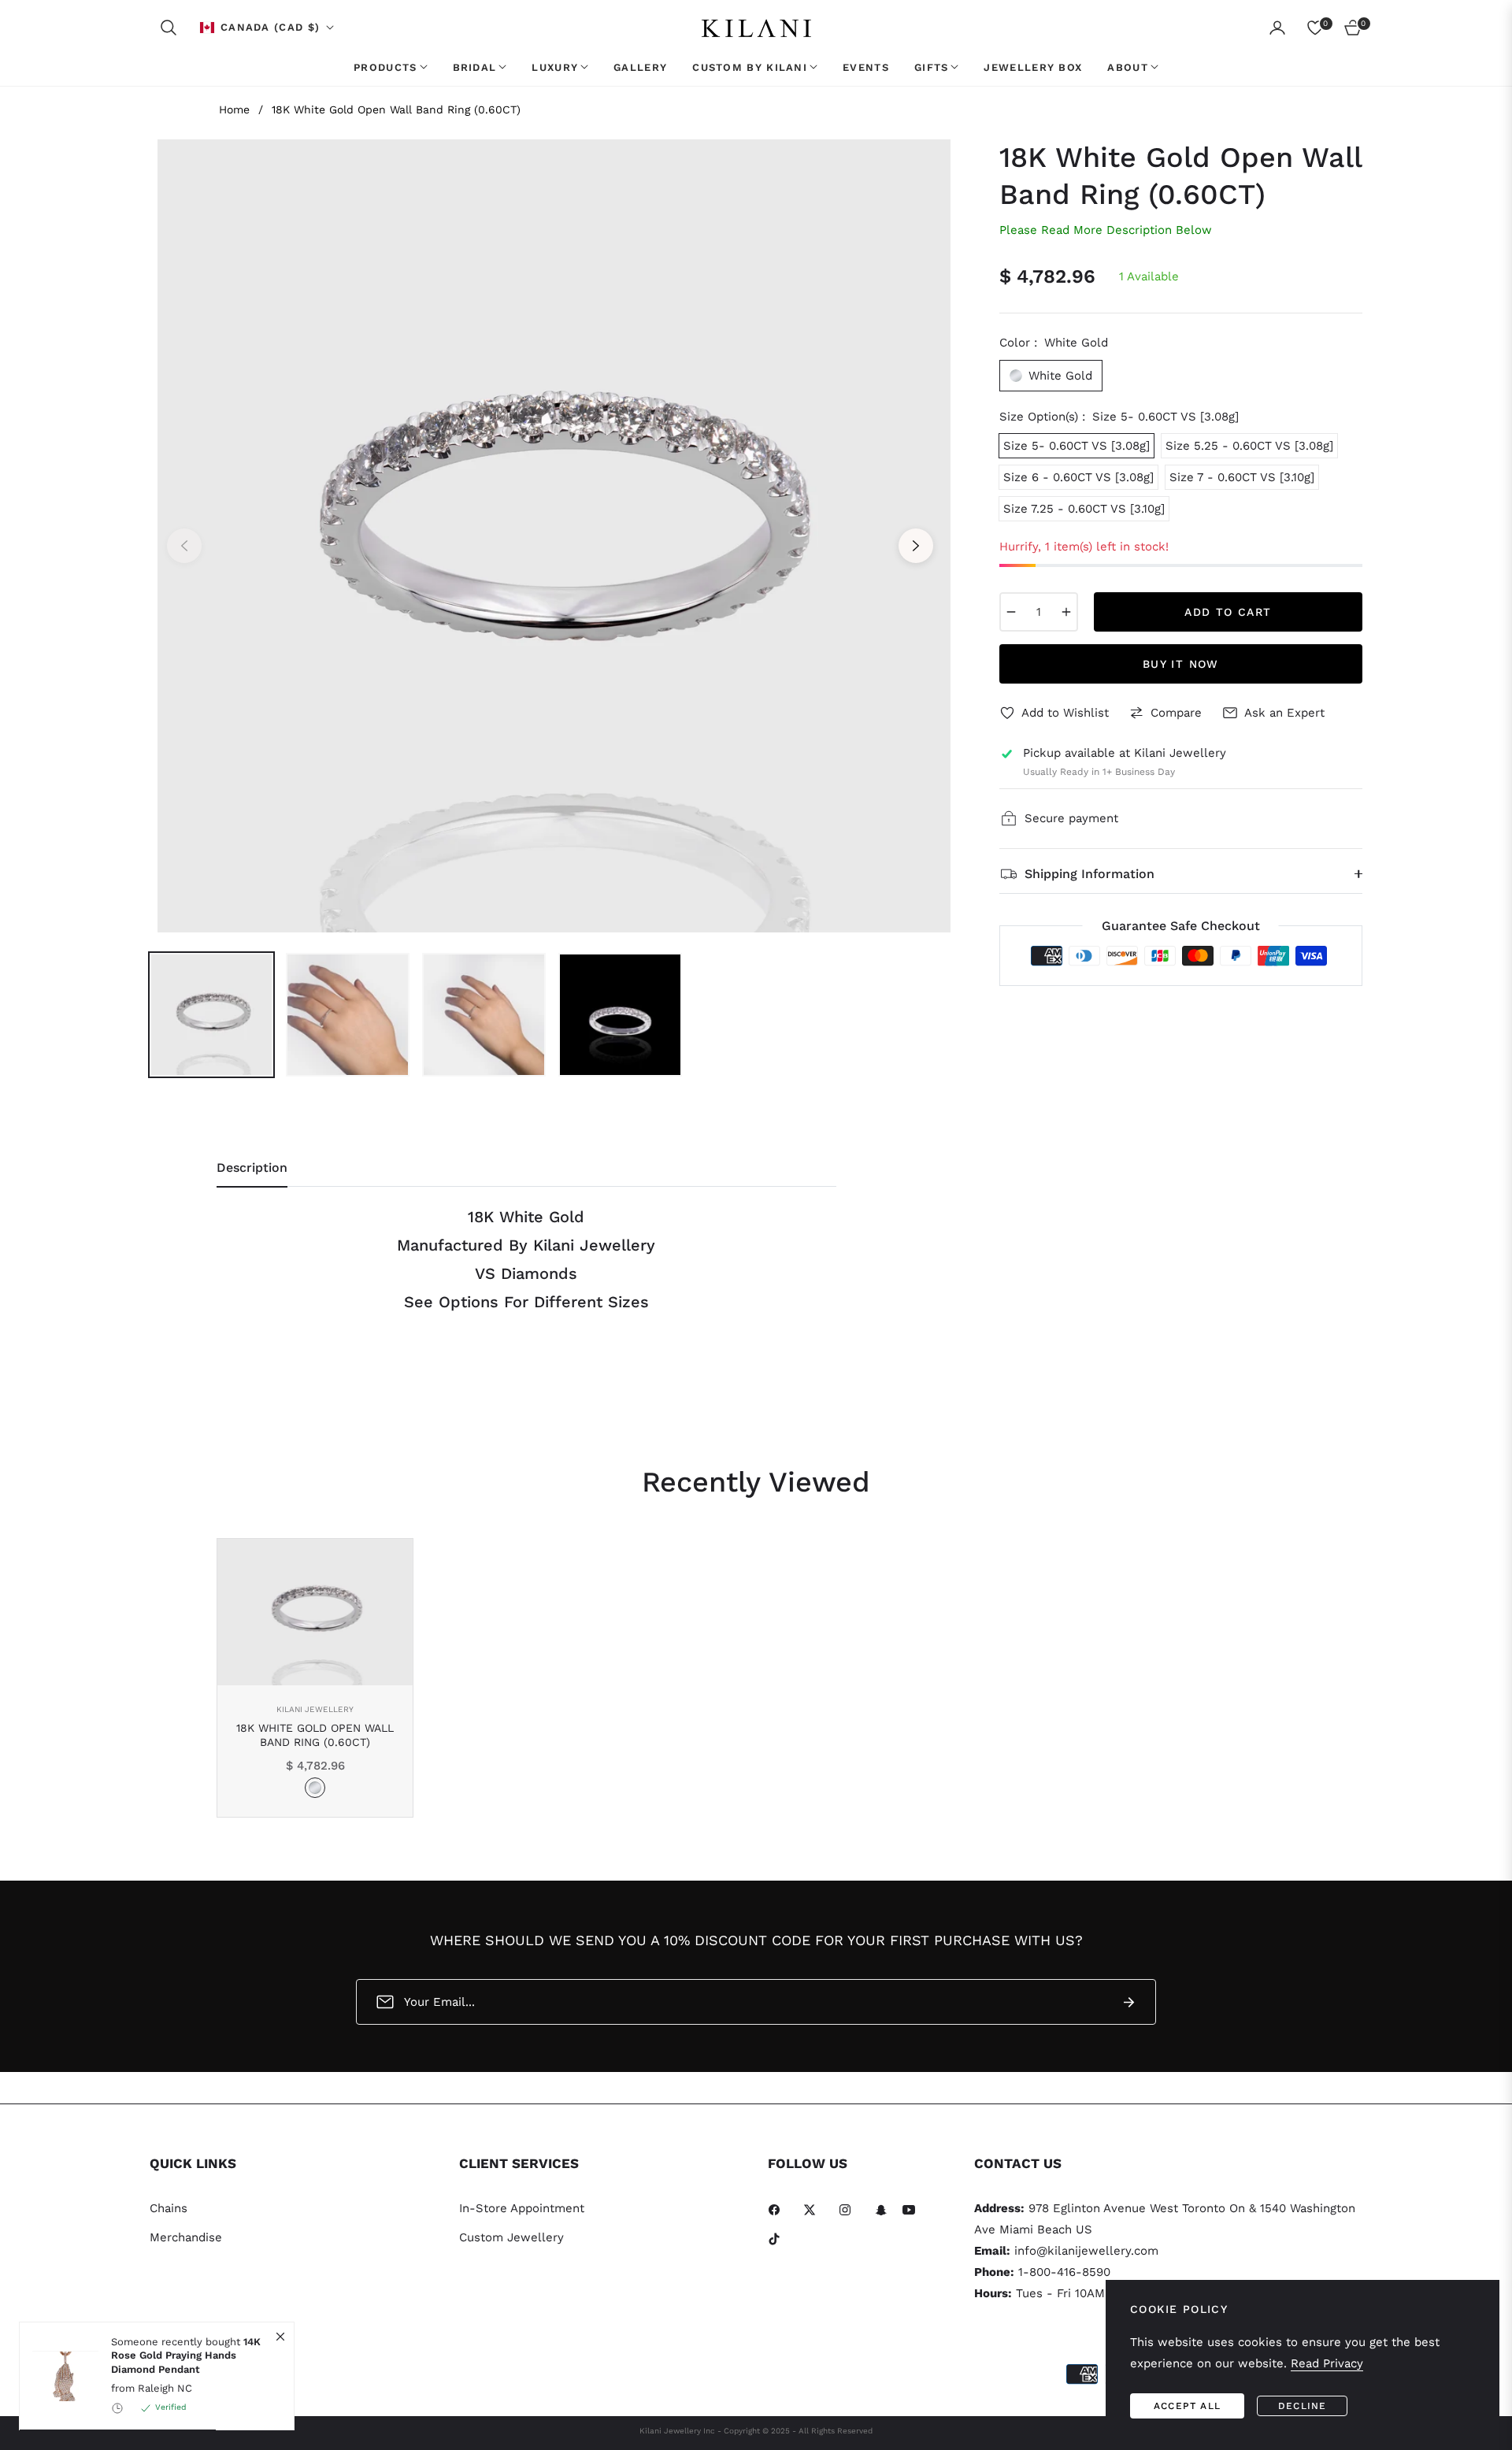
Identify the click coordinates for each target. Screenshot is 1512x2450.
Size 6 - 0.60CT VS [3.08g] (1078, 477)
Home (234, 109)
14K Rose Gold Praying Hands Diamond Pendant (186, 2355)
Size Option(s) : (1119, 417)
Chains (169, 2208)
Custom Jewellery (511, 2237)
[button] (169, 28)
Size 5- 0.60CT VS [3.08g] (1077, 446)
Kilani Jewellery (315, 1709)
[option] (550, 536)
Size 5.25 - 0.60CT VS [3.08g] (1249, 446)
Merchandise (186, 2237)
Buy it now (1181, 664)
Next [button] (916, 546)
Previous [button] (184, 546)
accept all (1187, 2406)
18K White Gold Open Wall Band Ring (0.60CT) (315, 1735)
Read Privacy (1327, 2363)
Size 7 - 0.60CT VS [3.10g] (1242, 477)
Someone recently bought (186, 2355)
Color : (1054, 343)
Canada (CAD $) (270, 27)
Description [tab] (252, 1168)
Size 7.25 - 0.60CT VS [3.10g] (1084, 509)
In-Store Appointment (522, 2208)
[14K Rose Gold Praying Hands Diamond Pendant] (59, 2376)
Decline (1302, 2406)
